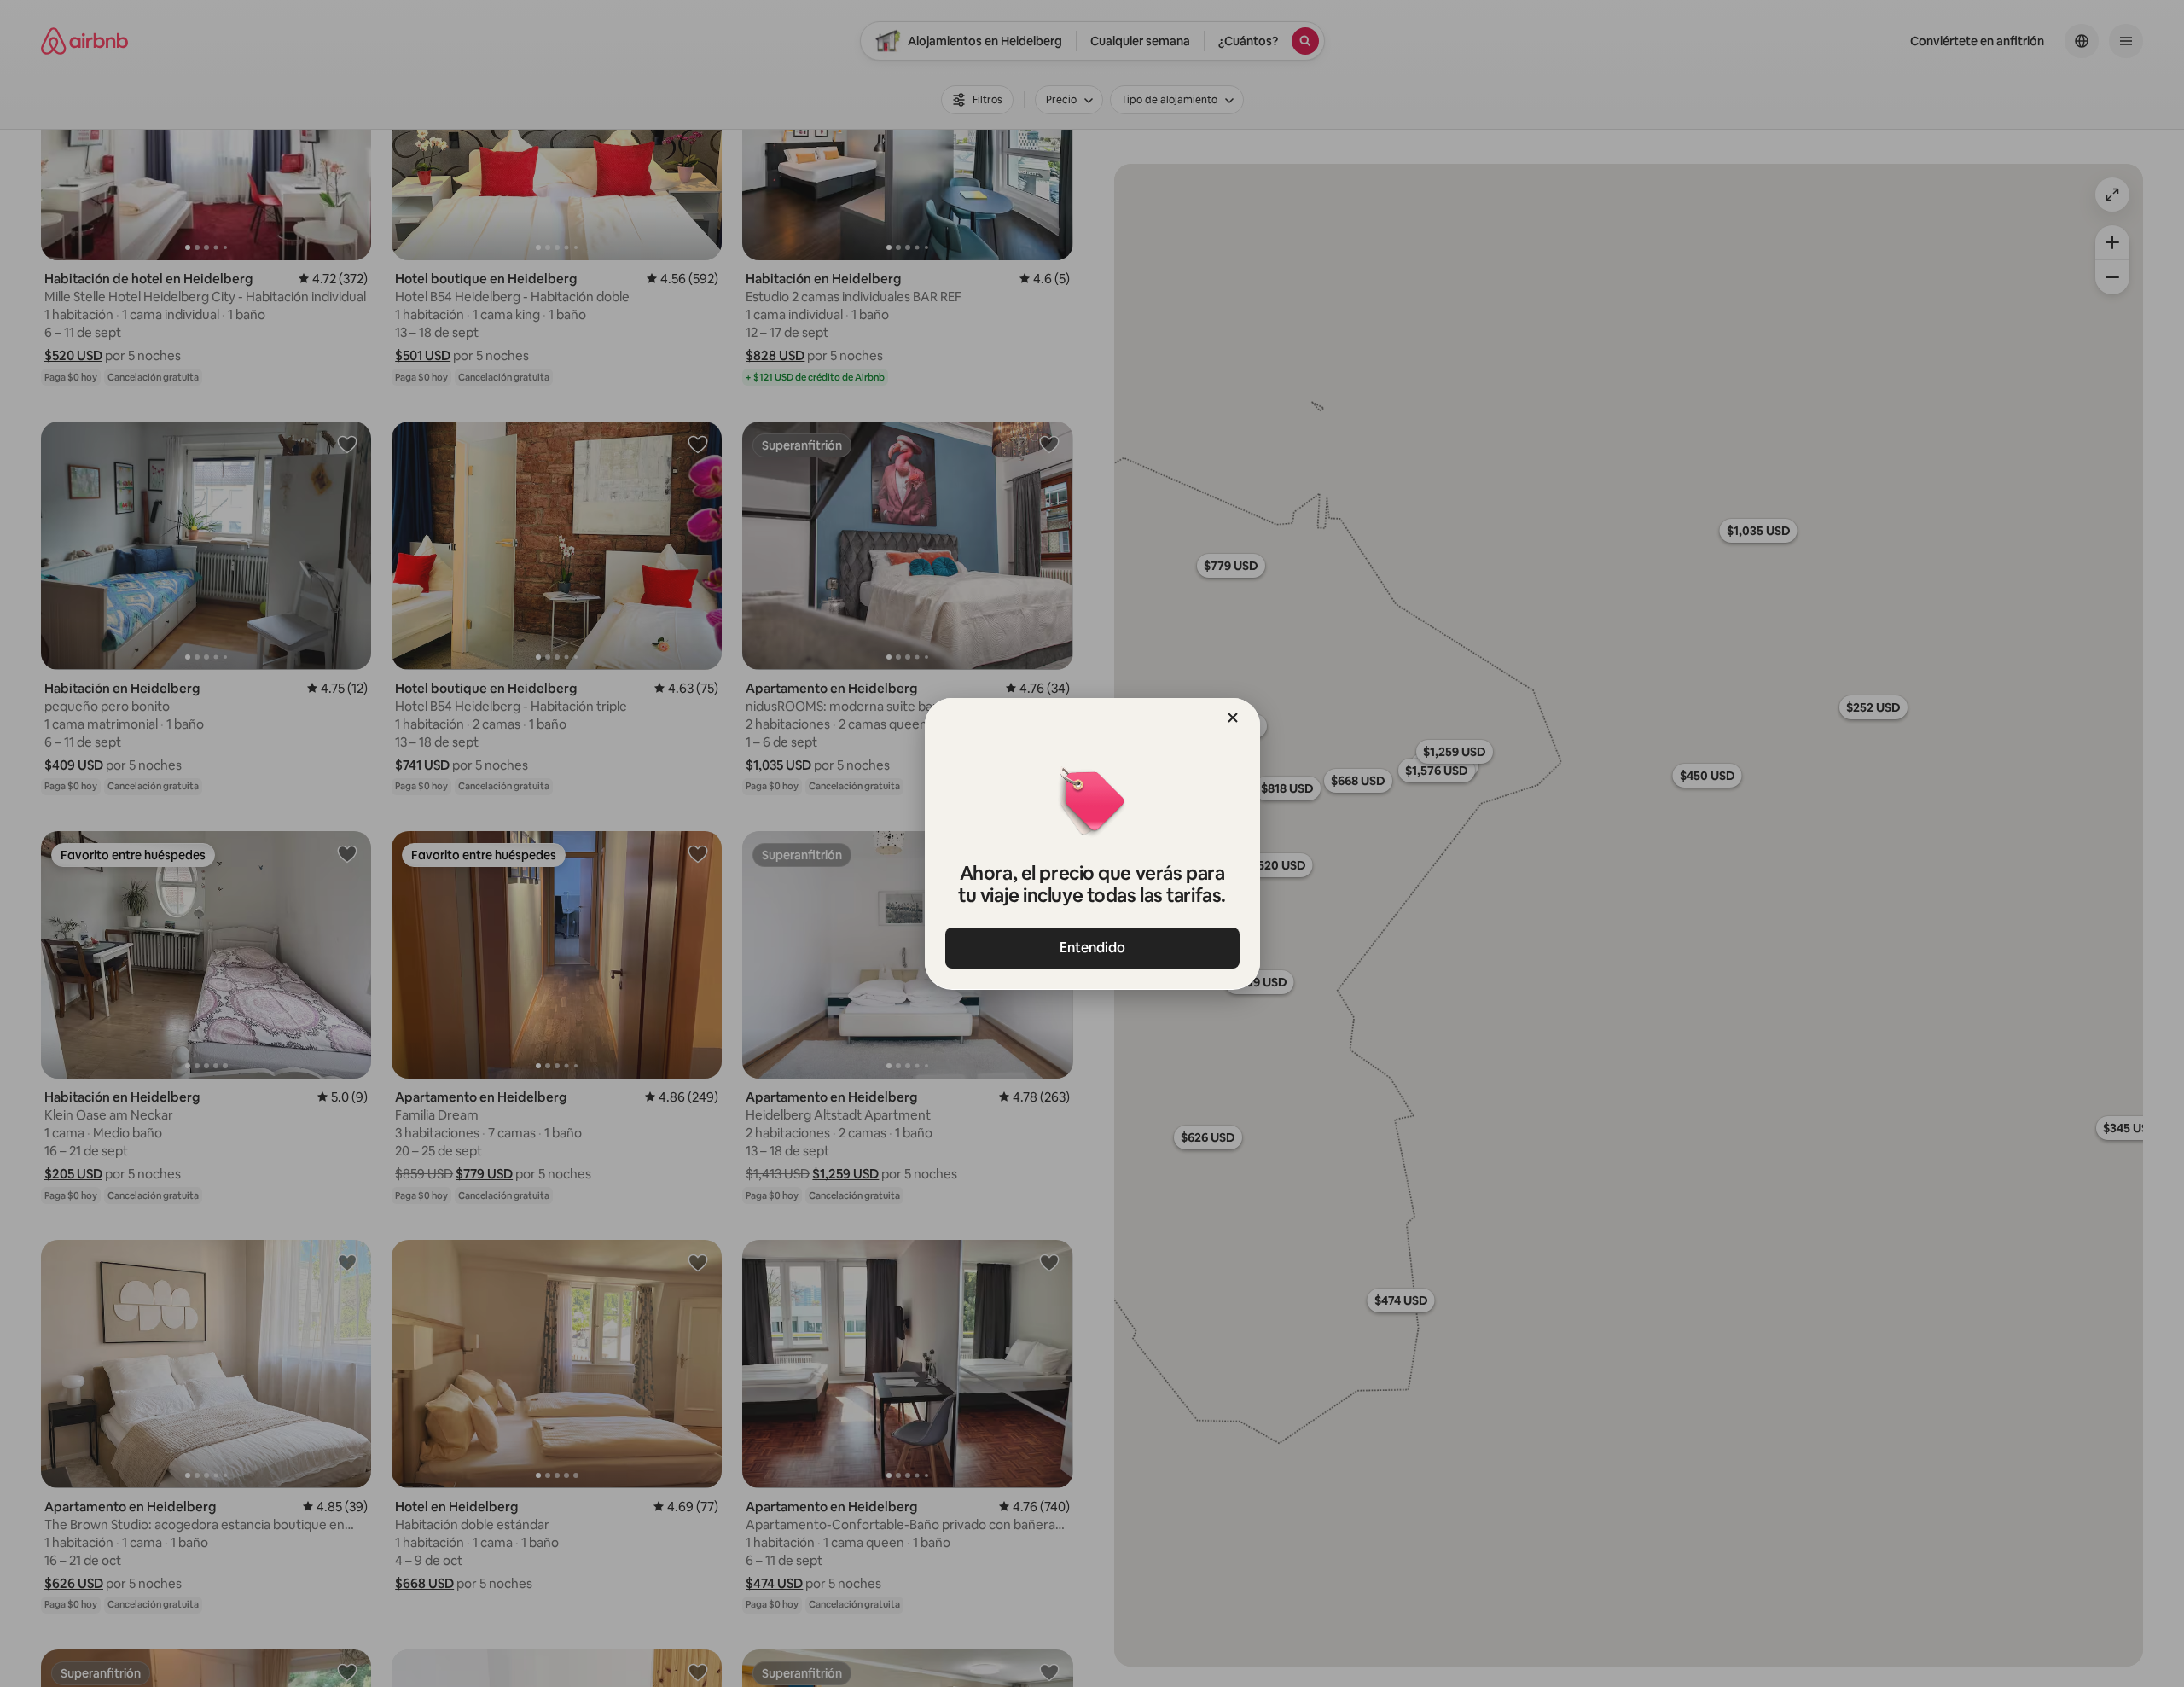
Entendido (1092, 948)
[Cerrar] (1233, 718)
